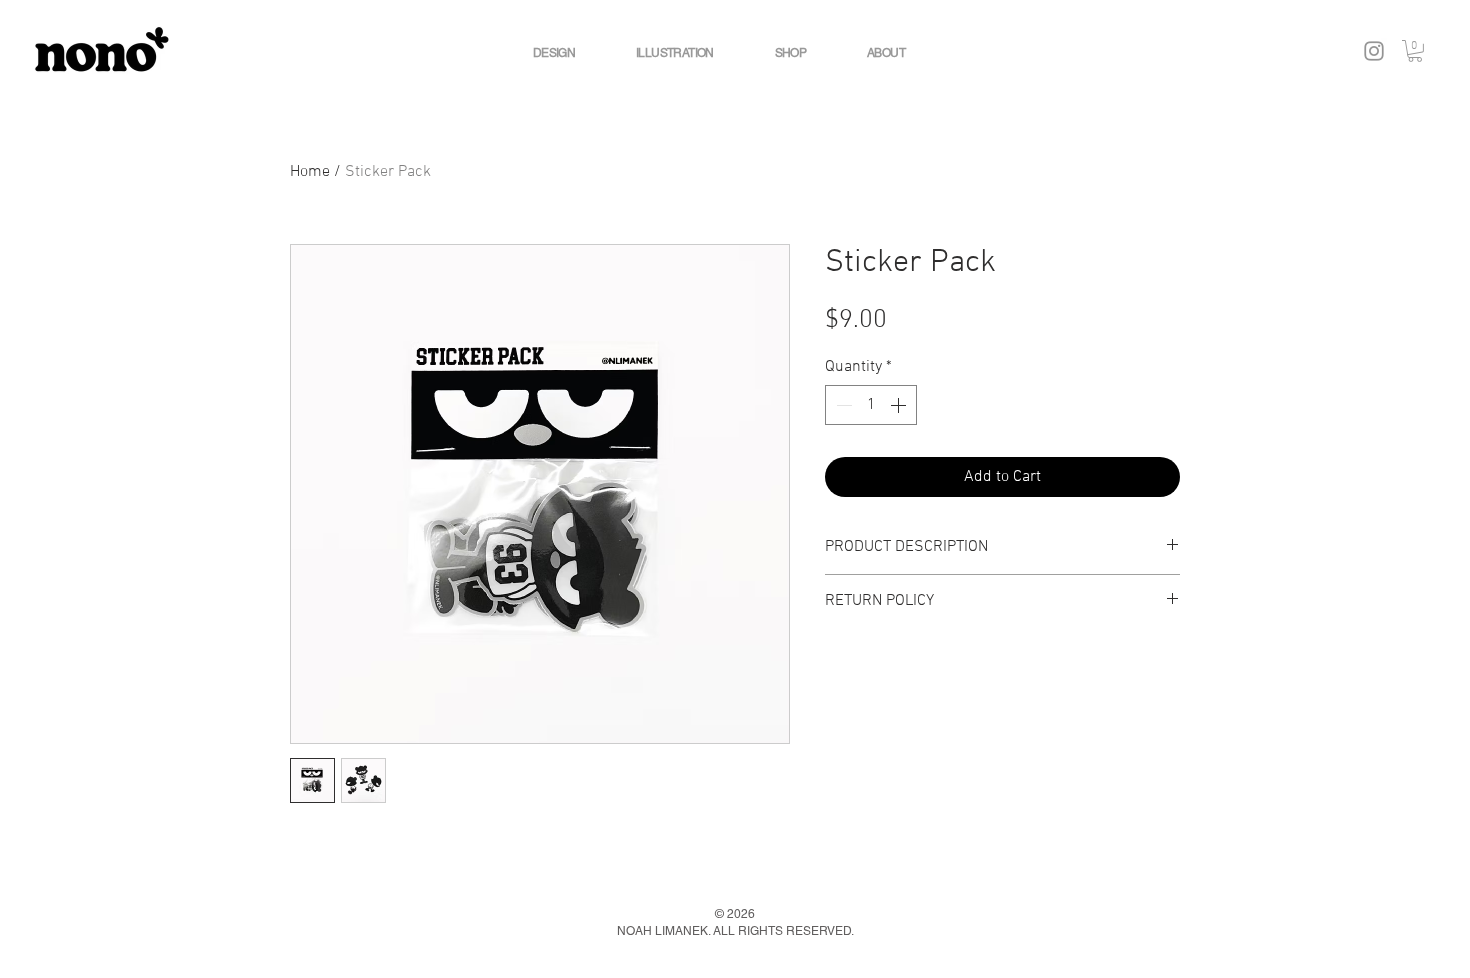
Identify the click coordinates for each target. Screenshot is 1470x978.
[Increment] (900, 405)
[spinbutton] (871, 405)
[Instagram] (1374, 51)
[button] (1415, 51)
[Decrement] (842, 405)
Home (310, 172)
